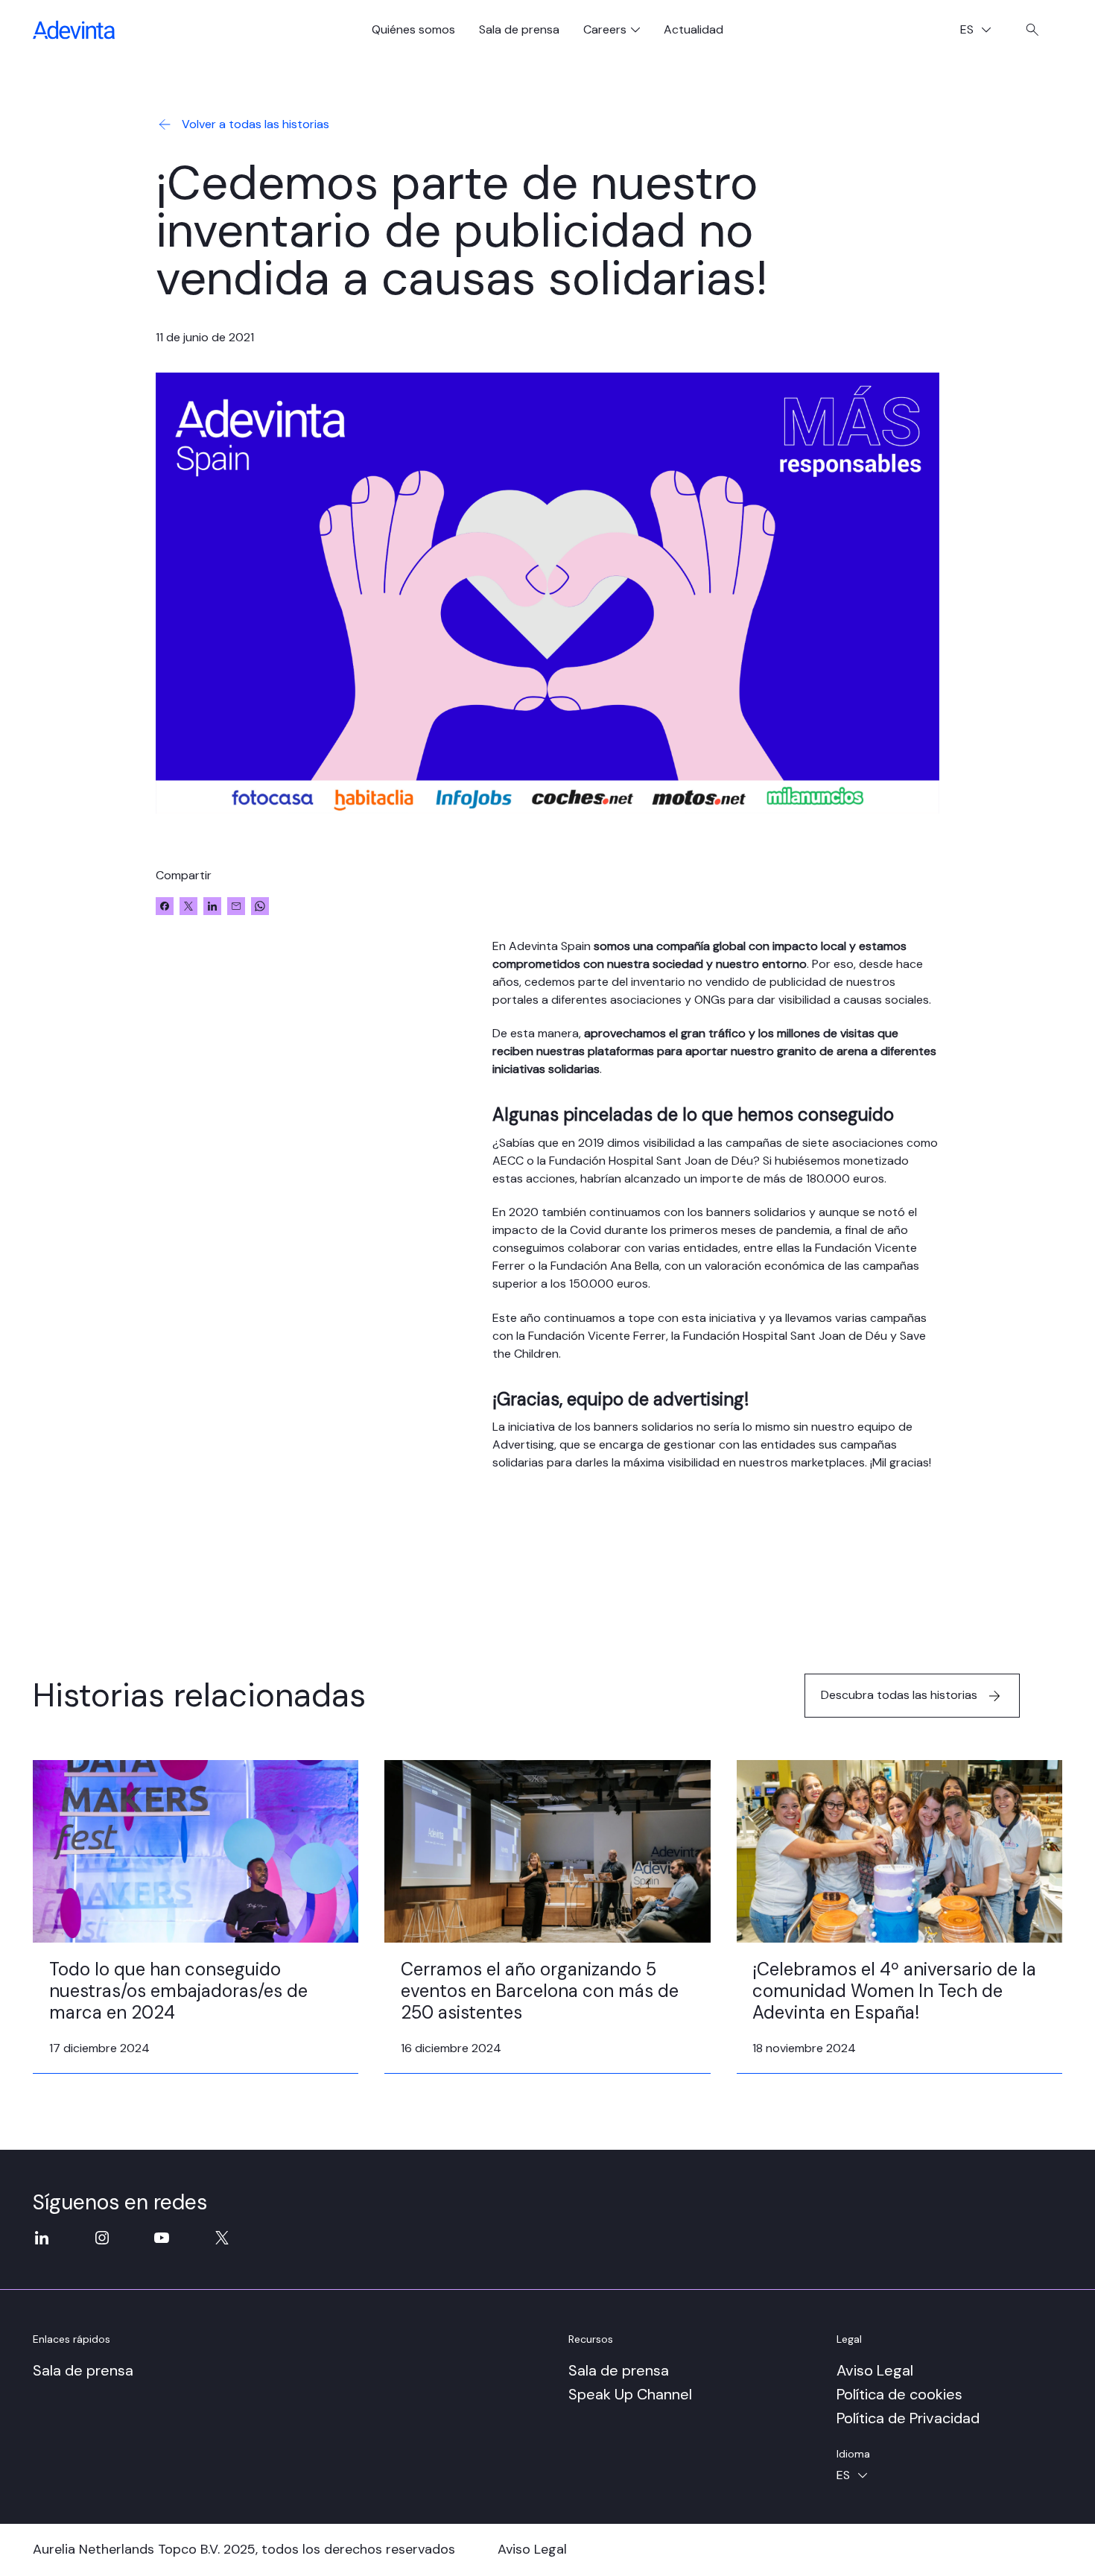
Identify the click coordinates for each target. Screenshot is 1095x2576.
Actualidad (693, 29)
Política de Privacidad (908, 2418)
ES (981, 31)
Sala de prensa (519, 29)
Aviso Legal (875, 2370)
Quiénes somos (413, 29)
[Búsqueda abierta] (1032, 30)
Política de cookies (899, 2394)
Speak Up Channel (630, 2394)
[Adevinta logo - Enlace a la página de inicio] (74, 30)
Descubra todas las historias (899, 1695)
